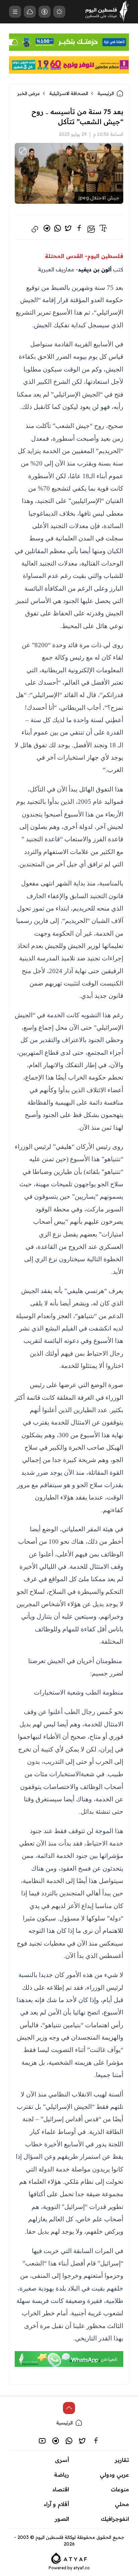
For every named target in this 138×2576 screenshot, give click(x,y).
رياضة (61, 2475)
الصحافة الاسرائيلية (69, 93)
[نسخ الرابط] (35, 229)
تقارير (122, 2460)
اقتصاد (61, 2489)
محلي (122, 2504)
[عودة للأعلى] (69, 2408)
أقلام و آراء (56, 2504)
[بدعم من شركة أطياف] (69, 2558)
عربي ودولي (114, 2475)
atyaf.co (82, 2568)
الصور (62, 2519)
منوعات (120, 2489)
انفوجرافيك (115, 2519)
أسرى (62, 2460)
